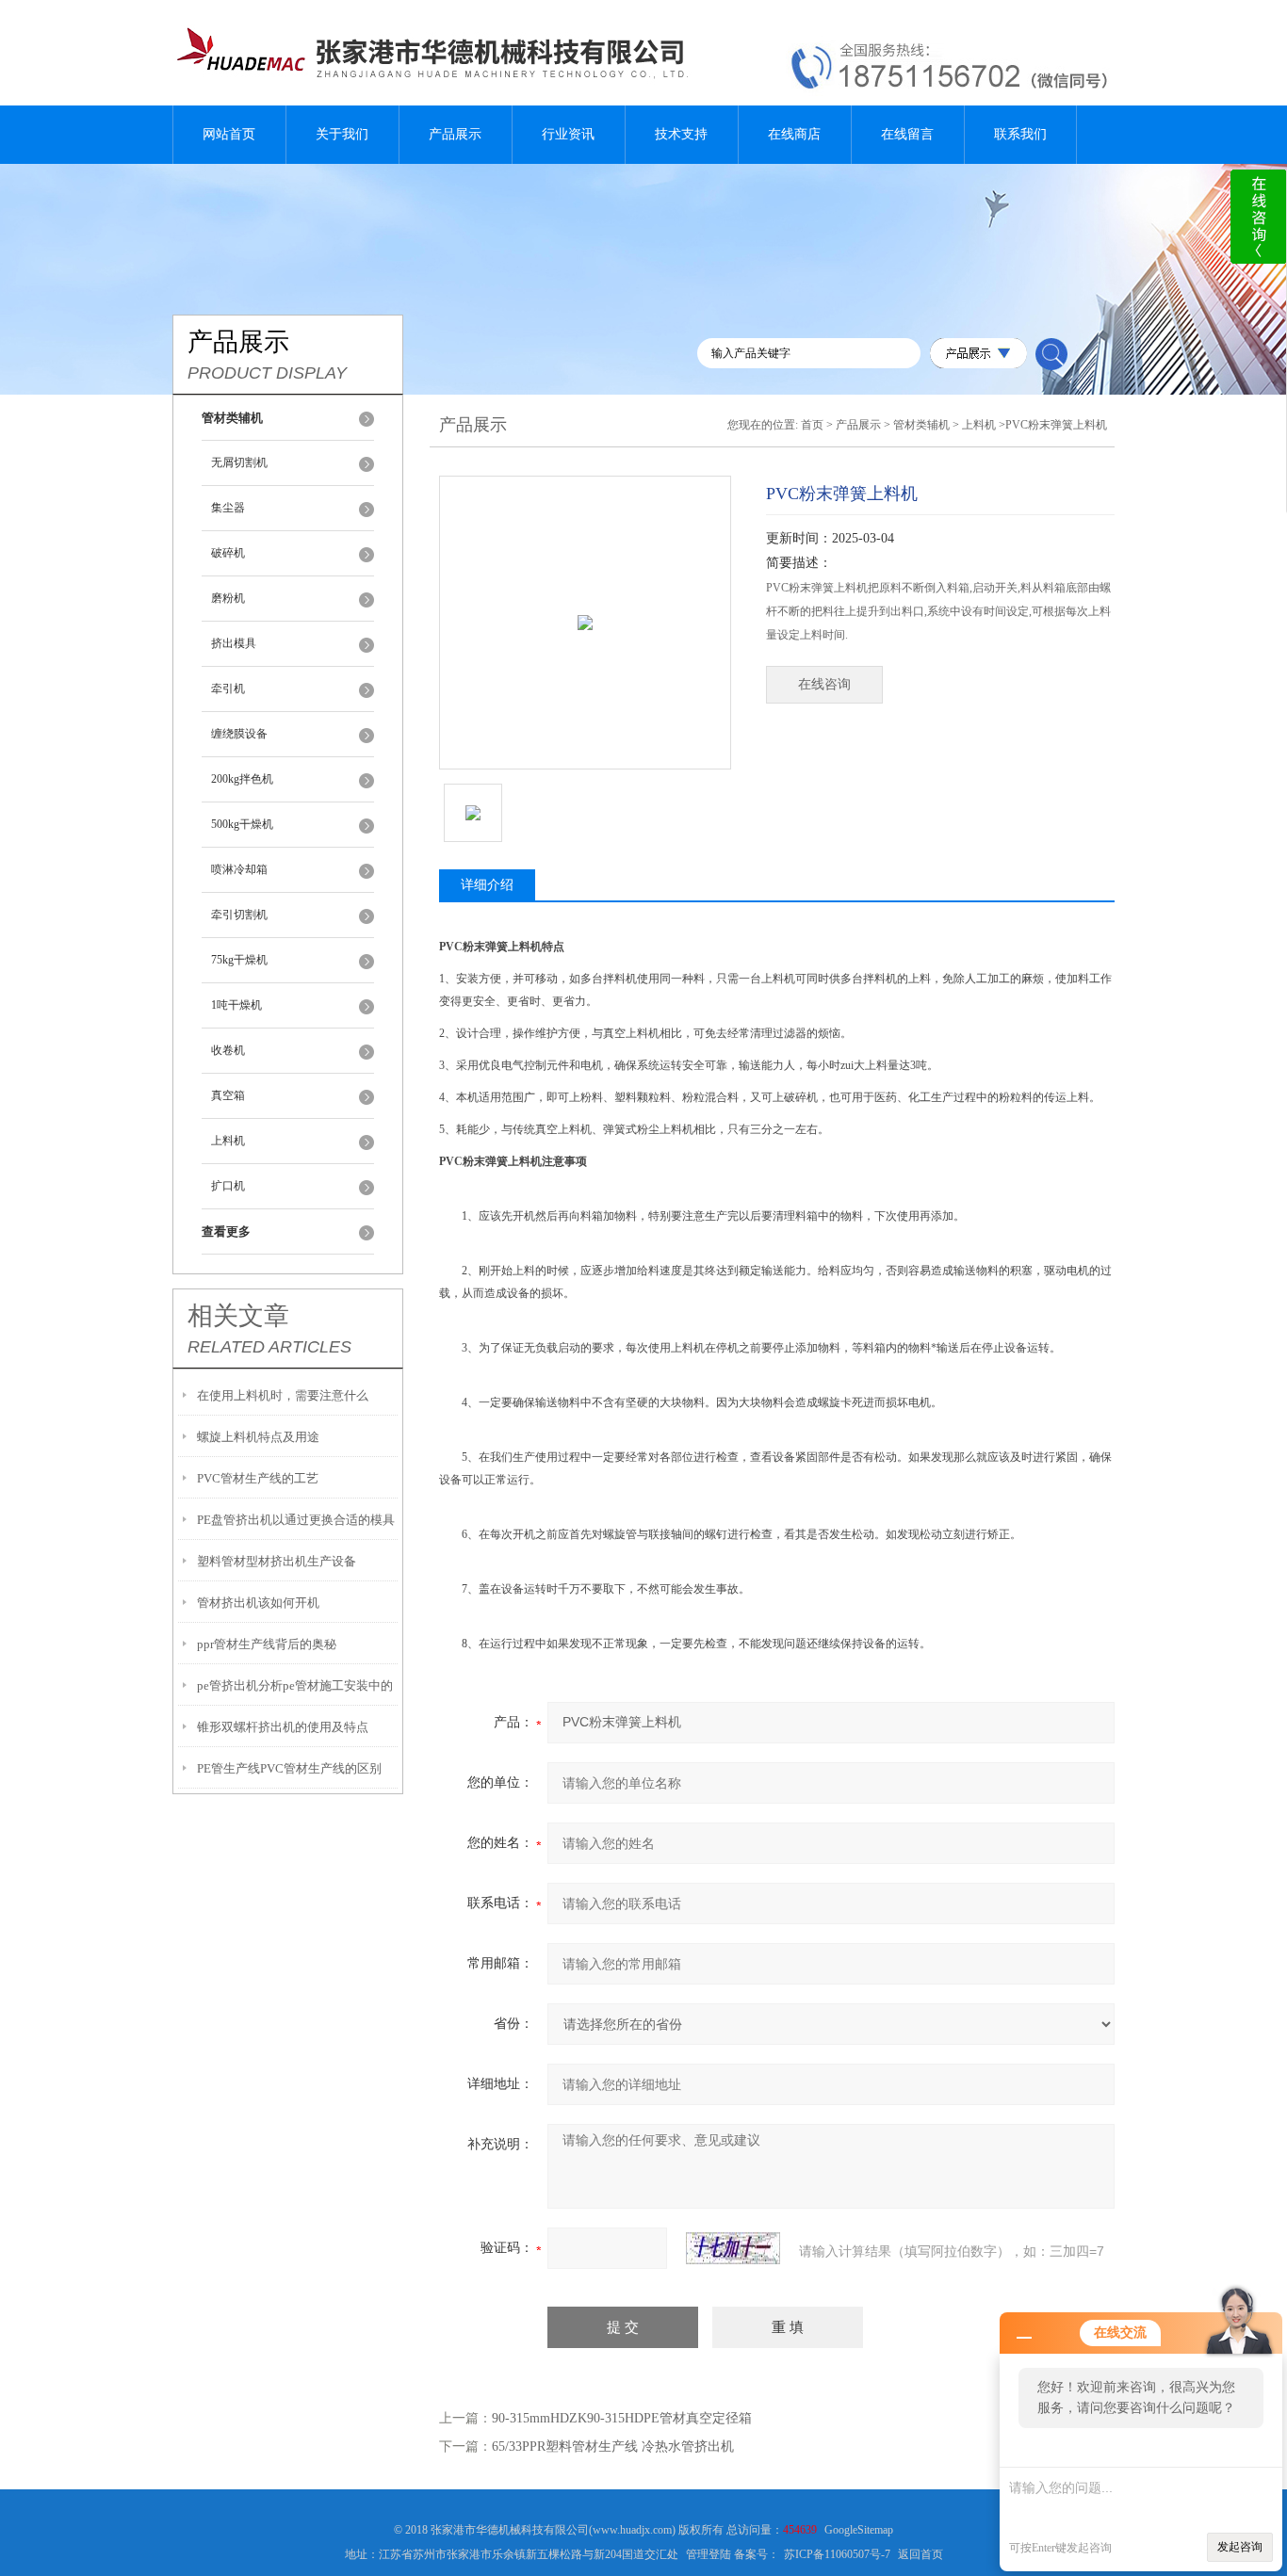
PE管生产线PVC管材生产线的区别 (289, 1768)
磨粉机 (228, 598)
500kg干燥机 (242, 824)
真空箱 (228, 1095)
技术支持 (681, 134)
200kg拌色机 (242, 779)
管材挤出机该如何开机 (258, 1603)
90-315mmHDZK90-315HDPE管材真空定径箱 (622, 2418)
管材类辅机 (921, 425)
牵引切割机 (239, 915)
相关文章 (238, 1316)
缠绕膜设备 (239, 734)
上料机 (228, 1141)
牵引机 (228, 689)
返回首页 (920, 2554)
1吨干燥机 (236, 1005)
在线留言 (907, 134)
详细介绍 (487, 885)
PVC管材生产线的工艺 (258, 1478)
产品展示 (455, 134)
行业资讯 (568, 134)
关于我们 (342, 134)
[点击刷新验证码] (733, 2248)
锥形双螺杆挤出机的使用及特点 (283, 1727)
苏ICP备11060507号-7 (837, 2554)
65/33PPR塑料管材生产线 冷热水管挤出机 (613, 2446)
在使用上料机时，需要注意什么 (283, 1395)
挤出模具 (234, 643)
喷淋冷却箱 (239, 869)
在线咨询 (824, 684)
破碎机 (228, 553)
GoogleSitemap (859, 2530)
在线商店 (794, 134)
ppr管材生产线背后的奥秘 (267, 1644)
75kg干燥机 (239, 960)
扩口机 (228, 1186)
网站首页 (229, 134)
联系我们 (1020, 134)
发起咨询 (1240, 2547)
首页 (812, 425)
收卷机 (228, 1050)
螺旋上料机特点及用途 (258, 1437)
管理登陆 (709, 2554)
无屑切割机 (239, 462)
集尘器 (228, 508)
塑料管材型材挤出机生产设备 (277, 1561)
